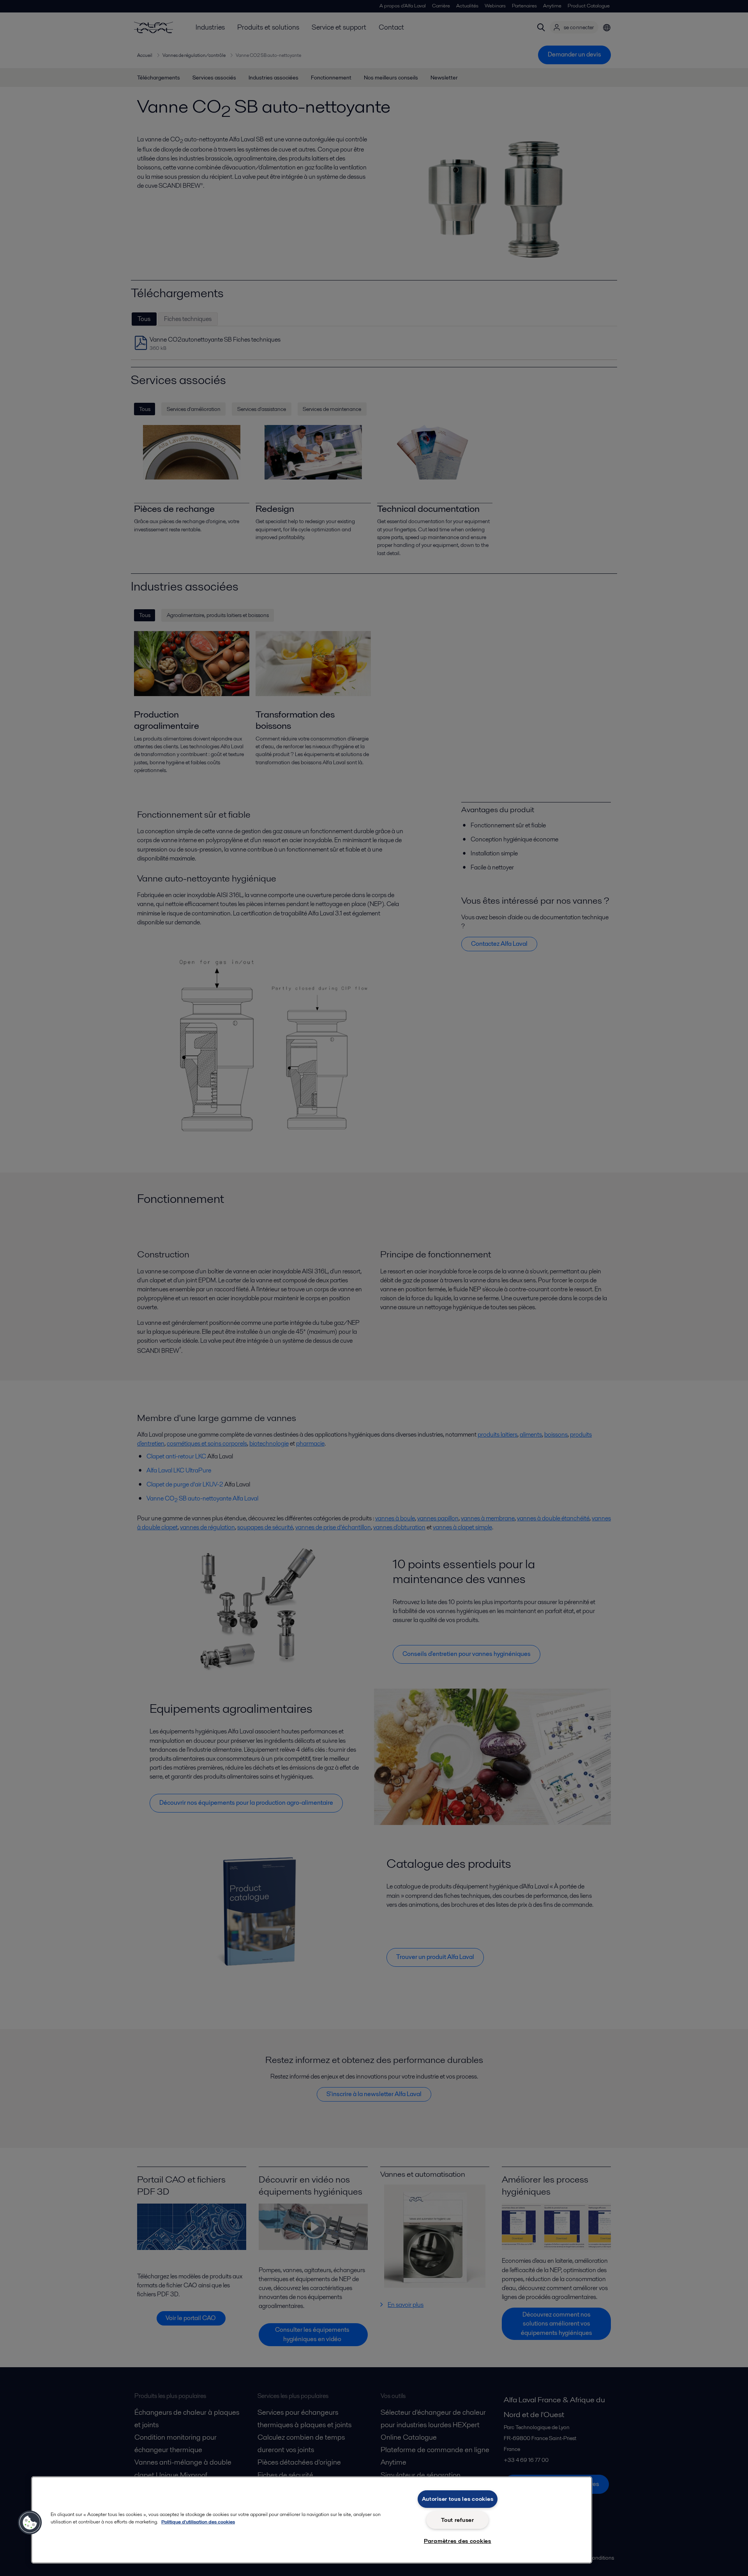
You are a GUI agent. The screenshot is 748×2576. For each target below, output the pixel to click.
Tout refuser (458, 2520)
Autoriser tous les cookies (458, 2499)
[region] (312, 2520)
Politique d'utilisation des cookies (198, 2522)
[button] (30, 2523)
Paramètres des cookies (458, 2541)
